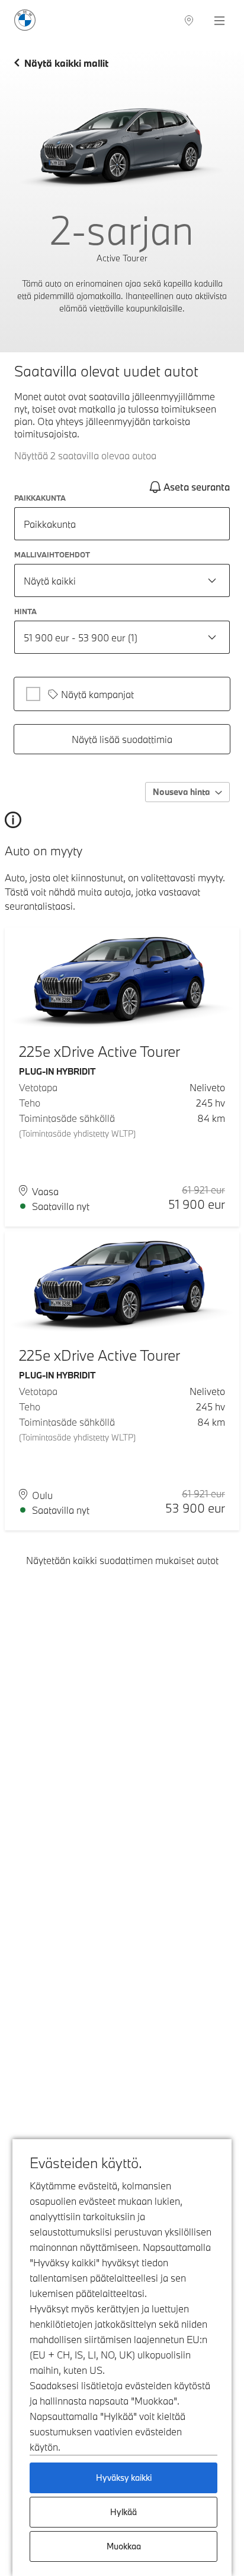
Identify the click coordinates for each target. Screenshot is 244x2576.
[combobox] (122, 580)
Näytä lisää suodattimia (122, 739)
